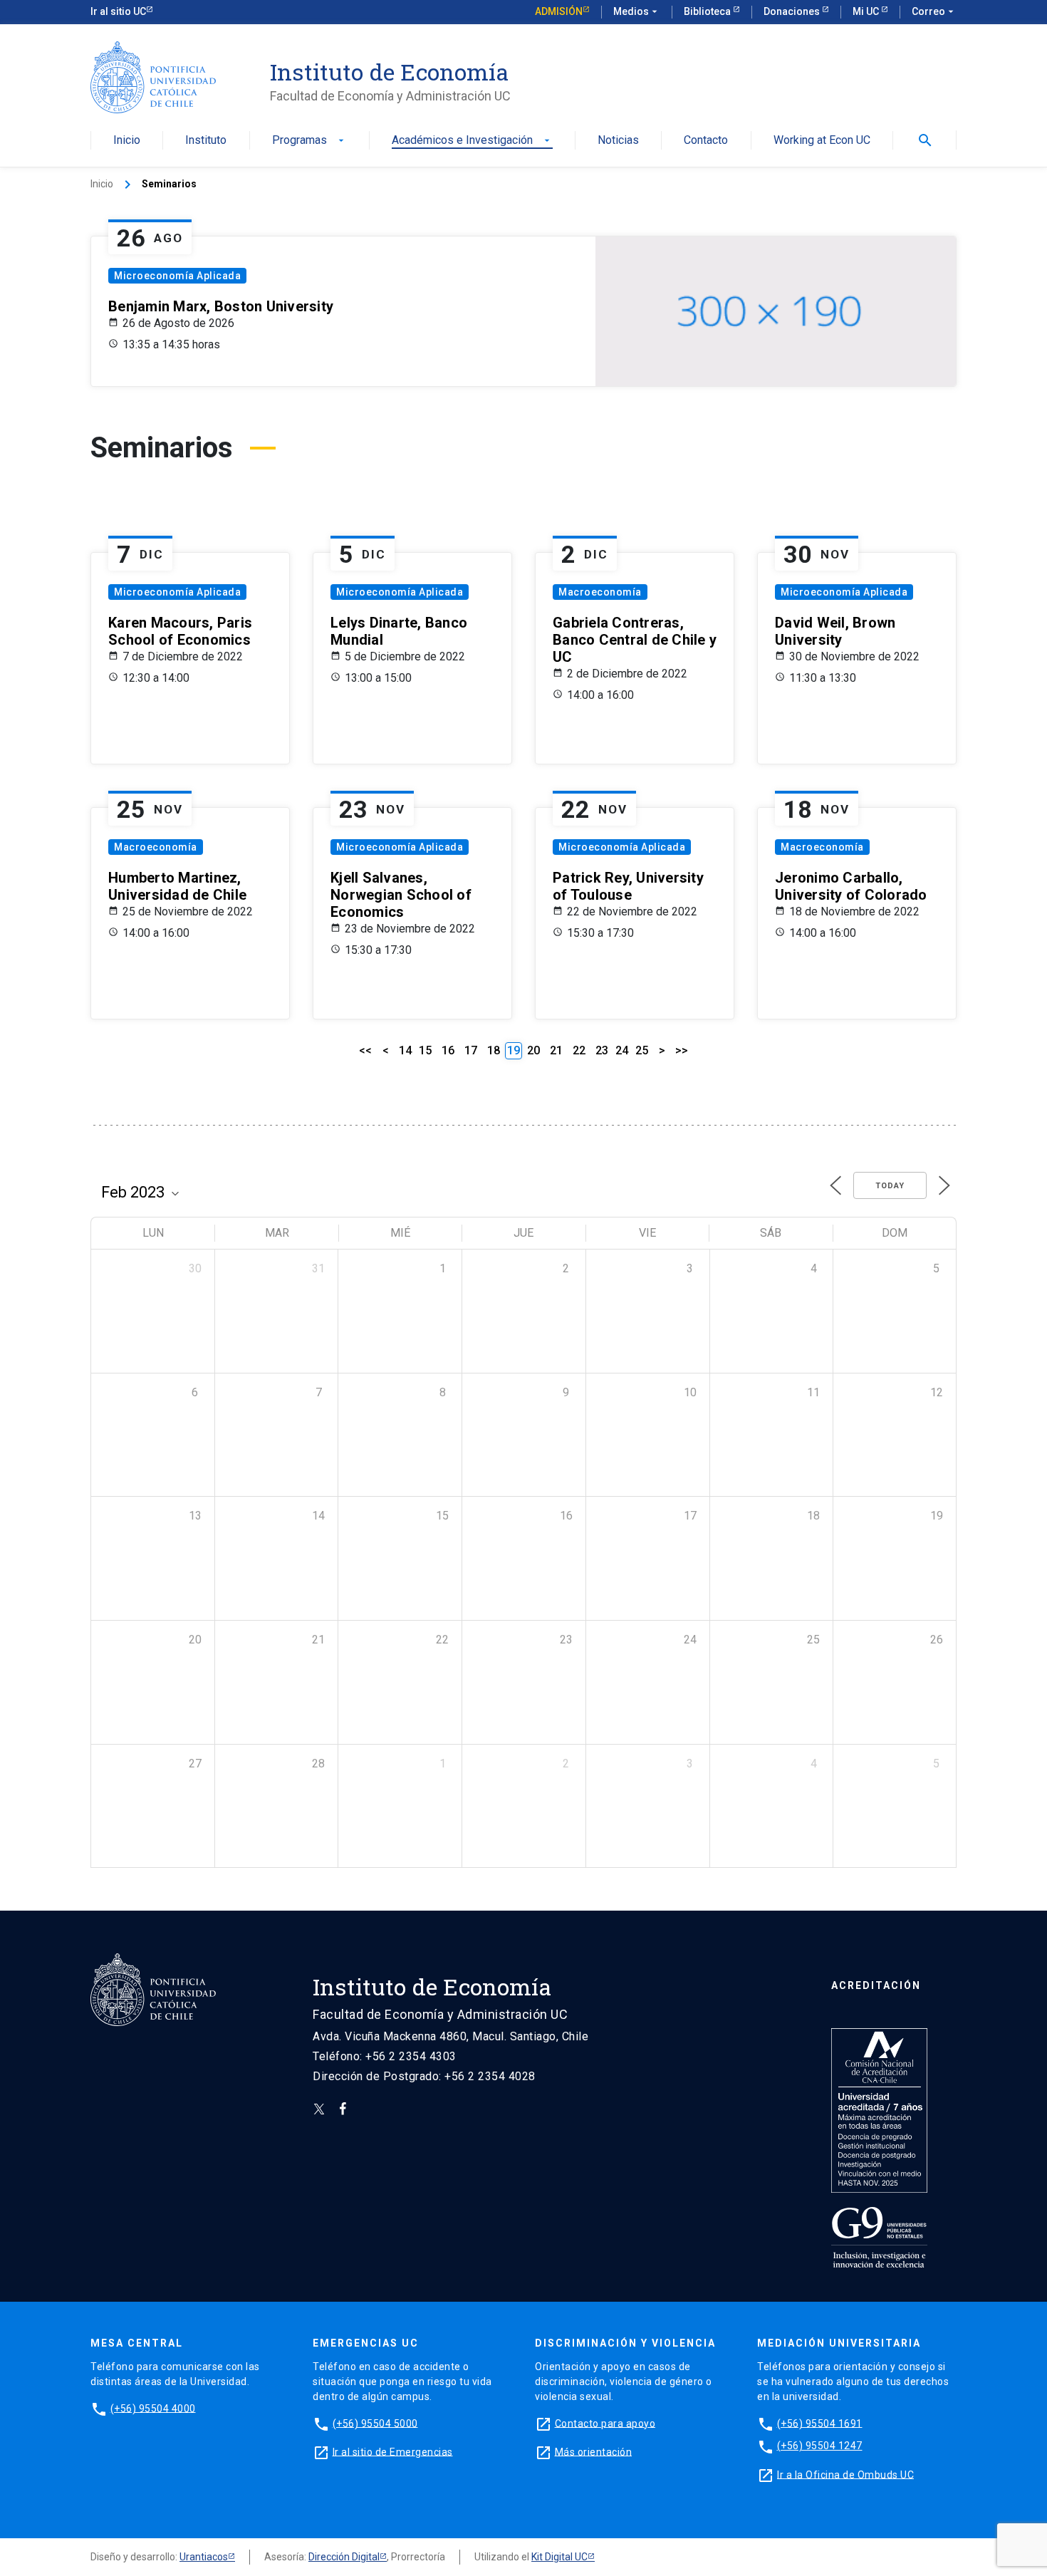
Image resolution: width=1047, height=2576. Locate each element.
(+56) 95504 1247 (820, 2446)
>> (682, 1050)
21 (556, 1050)
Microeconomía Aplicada (177, 276)
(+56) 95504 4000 (153, 2408)
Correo (934, 11)
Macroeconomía (600, 592)
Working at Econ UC (822, 141)
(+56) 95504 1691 (820, 2423)
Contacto (706, 141)
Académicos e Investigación (472, 141)
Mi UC (867, 11)
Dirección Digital (344, 2557)
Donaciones (793, 11)
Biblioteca (708, 11)
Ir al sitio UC (118, 11)
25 (642, 1050)
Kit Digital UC (559, 2557)
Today (890, 1186)
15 (425, 1050)
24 (622, 1050)
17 (471, 1050)
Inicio (127, 141)
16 (448, 1050)
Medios (637, 11)
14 (405, 1050)
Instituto (206, 141)
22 (579, 1050)
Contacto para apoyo (605, 2423)
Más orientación (594, 2451)
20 (533, 1050)
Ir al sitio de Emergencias (393, 2451)
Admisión (559, 11)
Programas (309, 141)
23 (602, 1050)
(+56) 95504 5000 (375, 2423)
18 (494, 1050)
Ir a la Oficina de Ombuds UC (845, 2474)
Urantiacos (204, 2557)
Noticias (618, 141)
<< (365, 1050)
